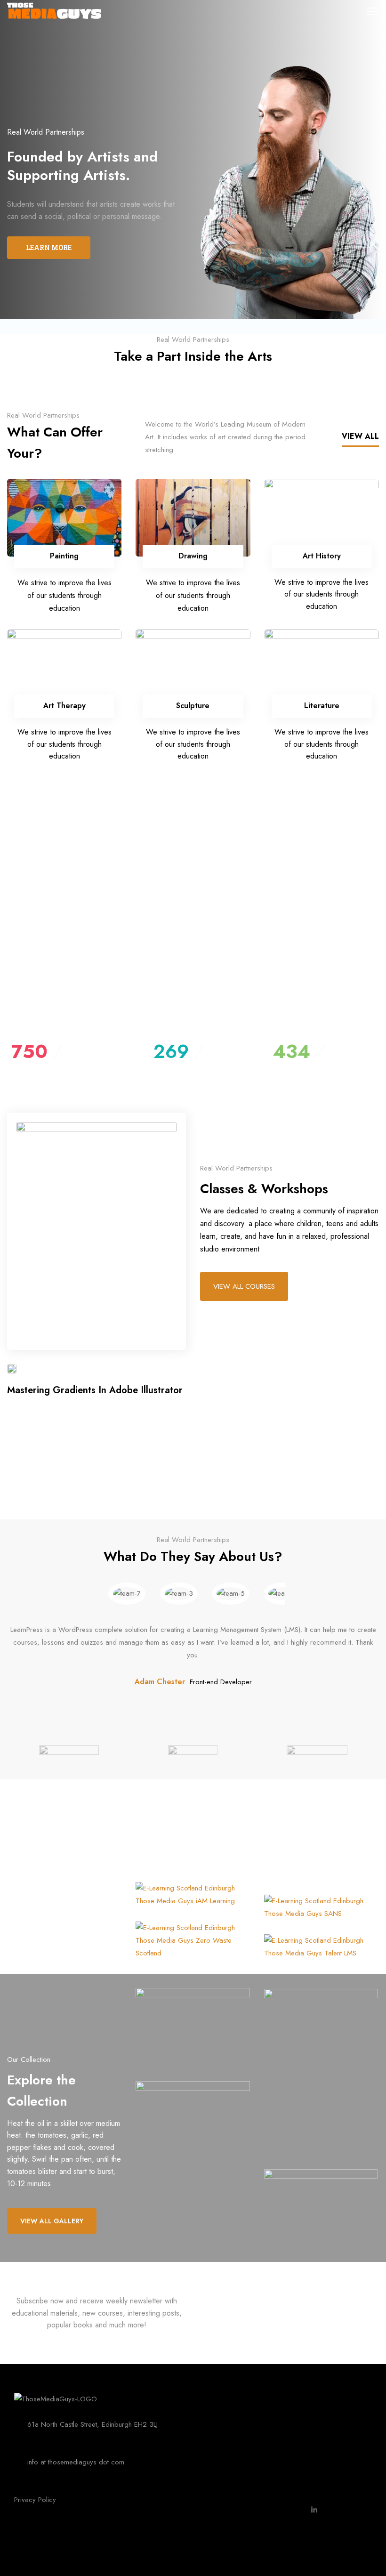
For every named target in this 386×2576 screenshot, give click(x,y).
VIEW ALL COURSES (244, 1286)
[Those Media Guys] (56, 2398)
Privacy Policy (35, 2500)
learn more (49, 247)
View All (360, 436)
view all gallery (52, 2221)
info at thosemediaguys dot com (76, 2462)
